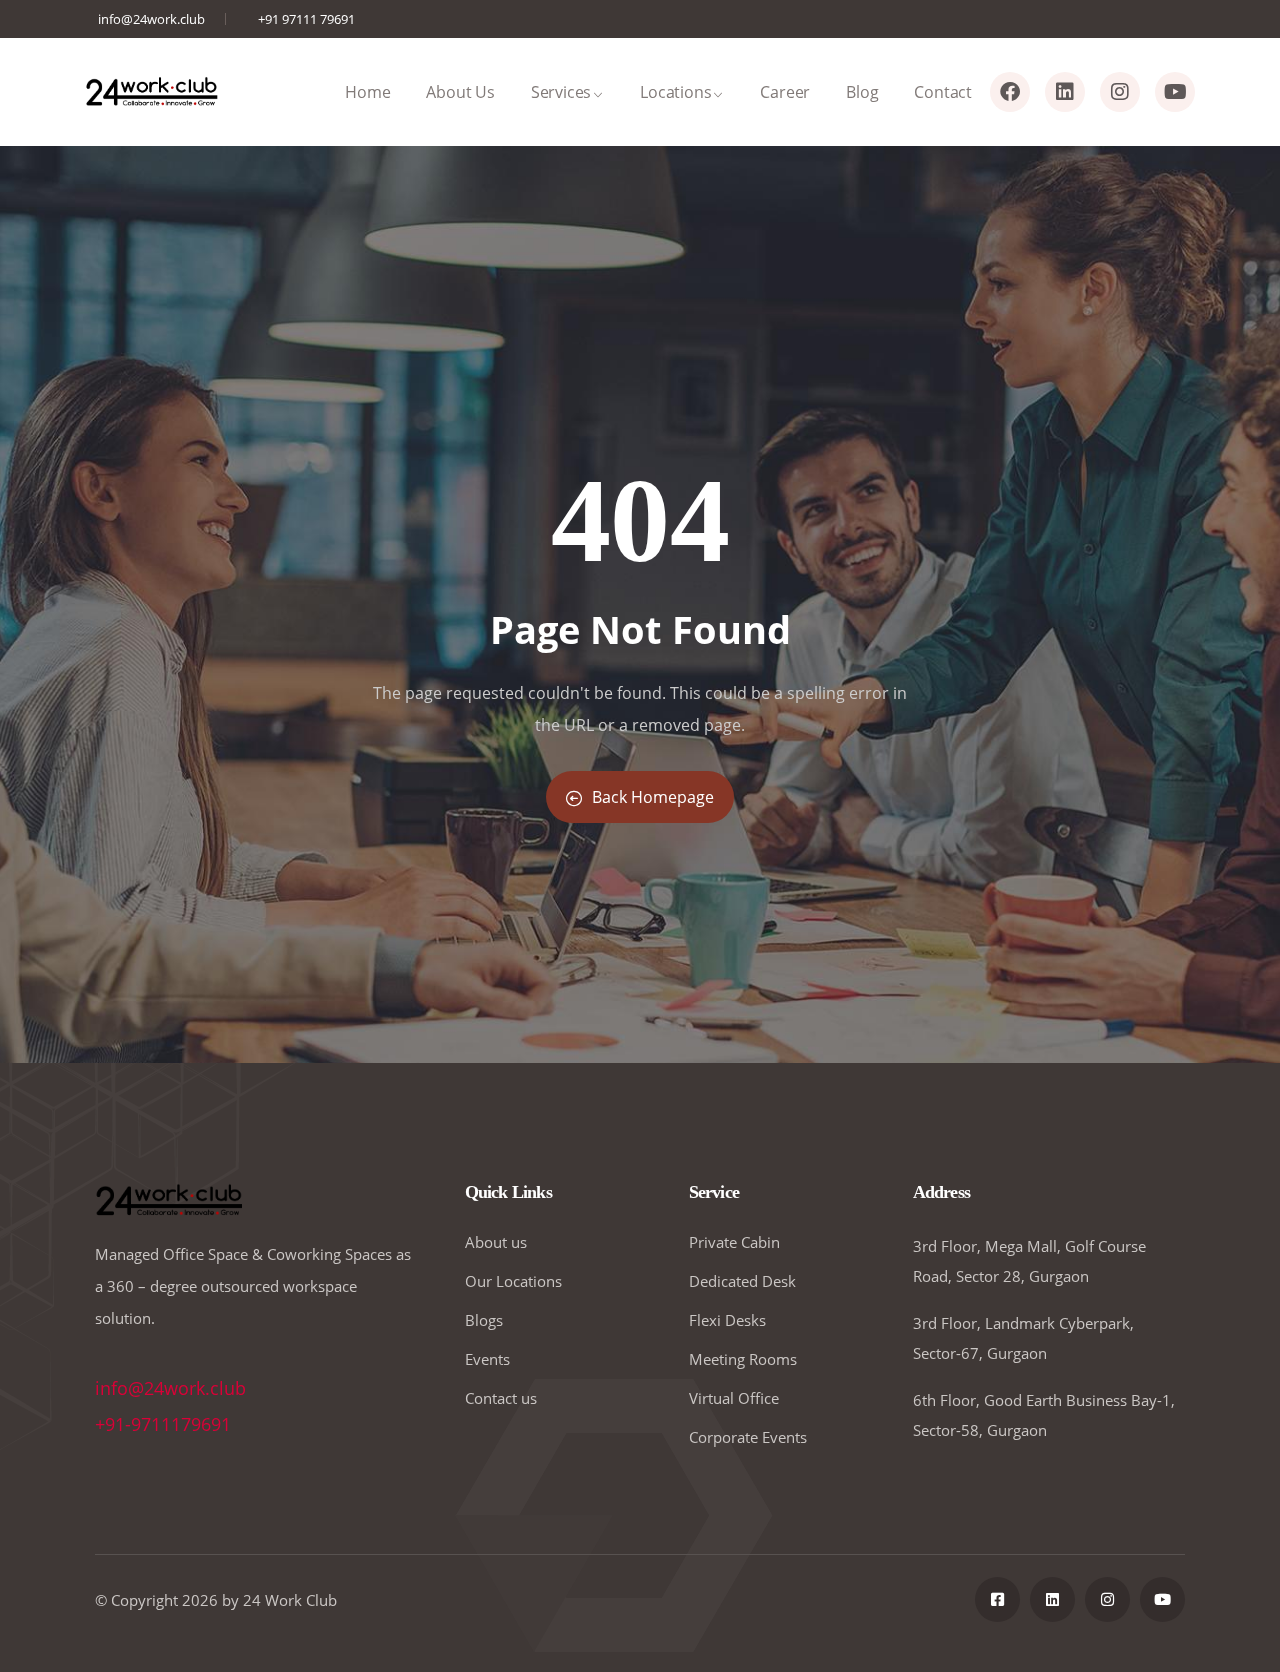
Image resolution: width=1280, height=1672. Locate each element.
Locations (675, 92)
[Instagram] (1120, 92)
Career (785, 92)
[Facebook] (1010, 92)
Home (367, 92)
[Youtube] (1175, 92)
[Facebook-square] (997, 1599)
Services (561, 92)
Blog (862, 92)
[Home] (152, 92)
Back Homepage (653, 797)
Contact (943, 92)
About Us (460, 92)
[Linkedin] (1065, 92)
